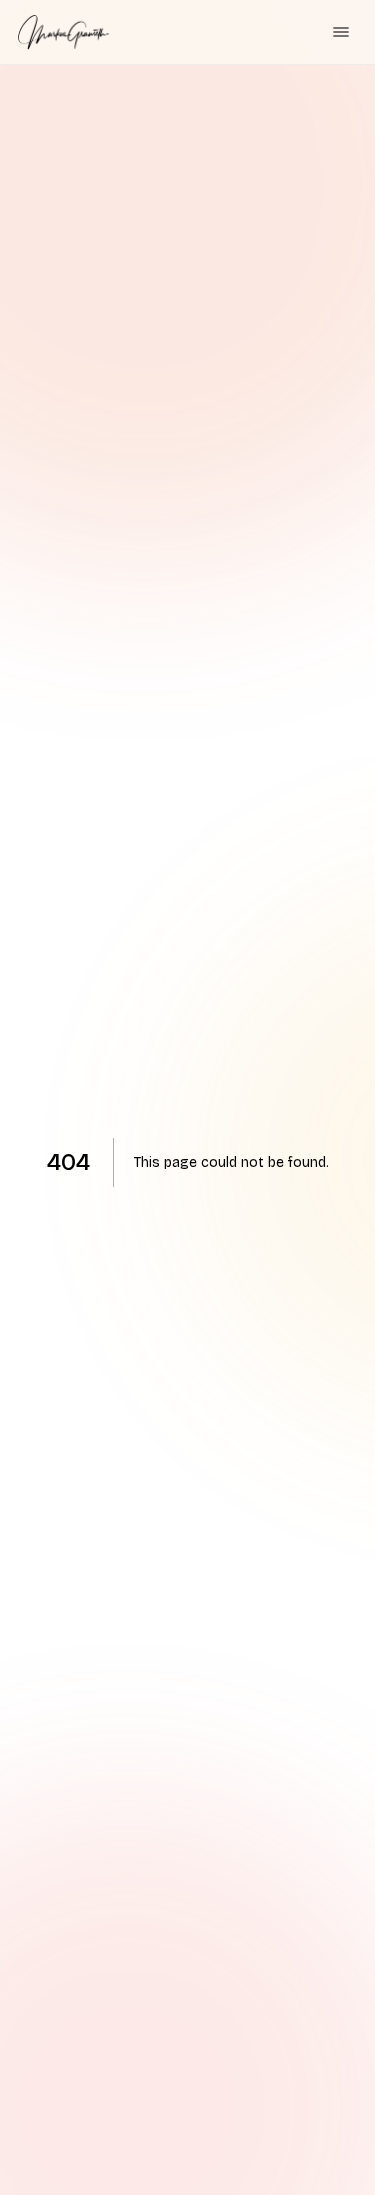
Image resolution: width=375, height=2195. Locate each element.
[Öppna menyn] (341, 32)
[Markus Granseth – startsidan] (63, 32)
